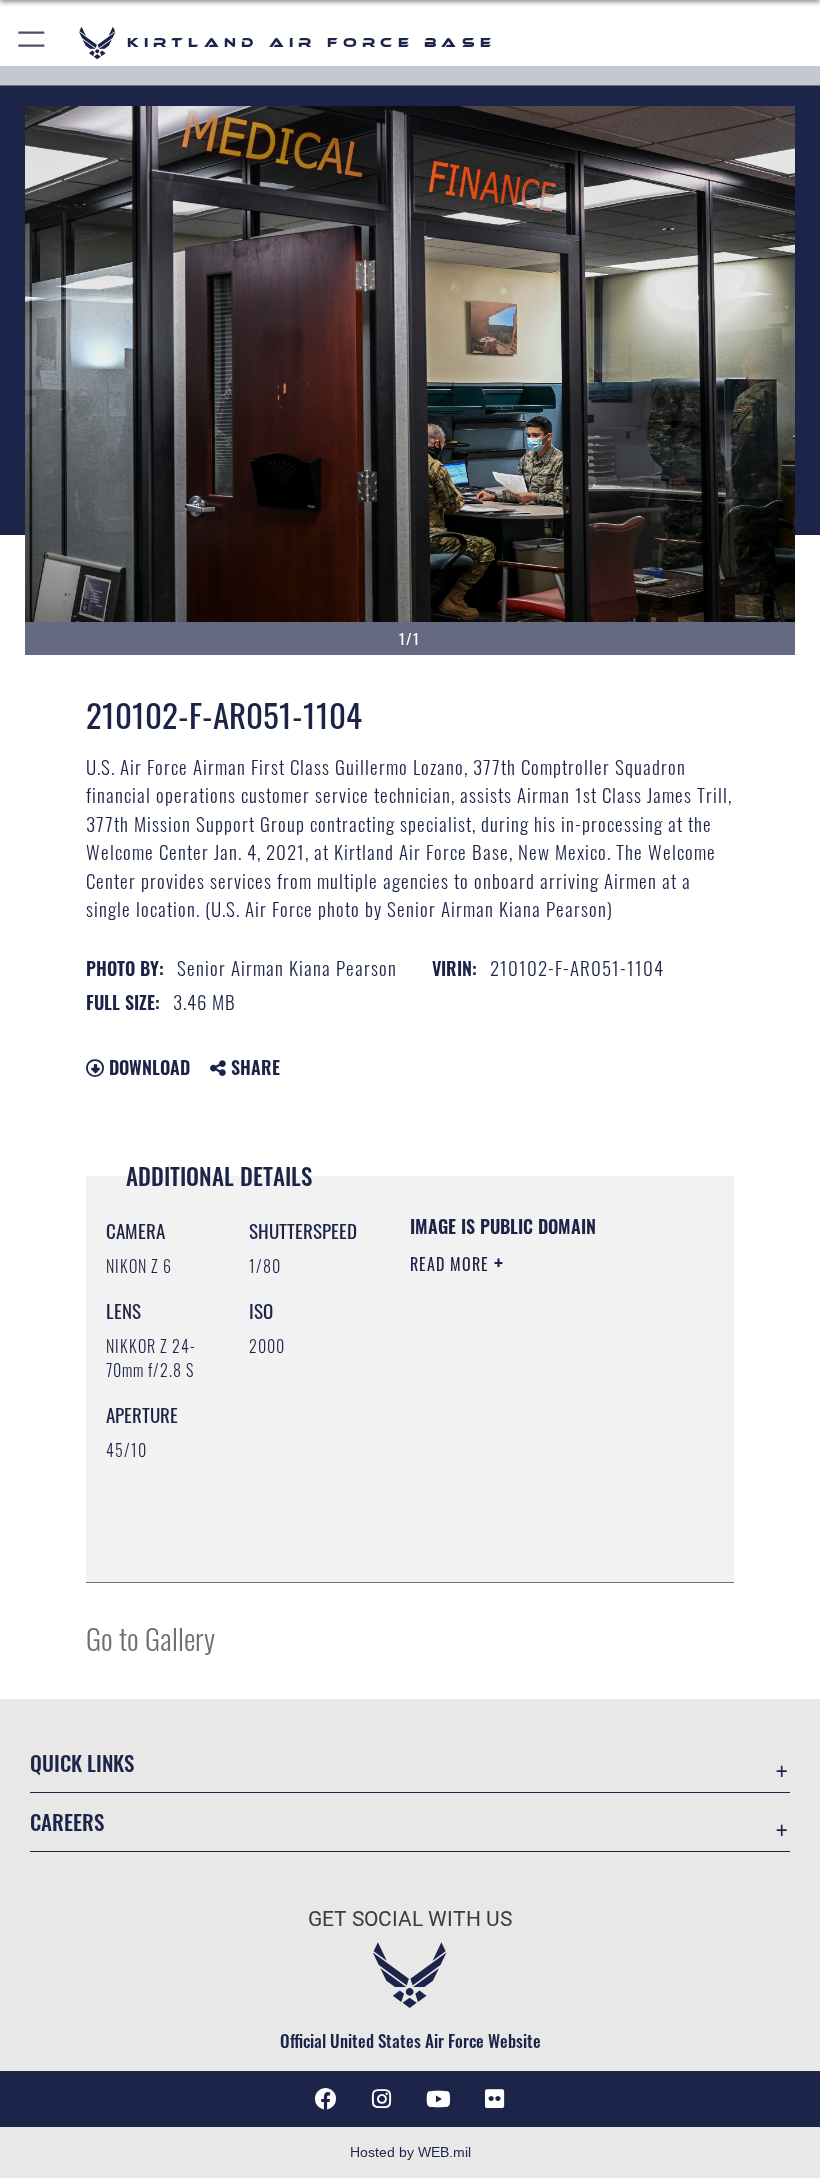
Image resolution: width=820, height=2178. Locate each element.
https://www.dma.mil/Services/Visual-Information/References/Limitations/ (531, 1517)
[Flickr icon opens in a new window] (494, 2099)
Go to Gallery (150, 1637)
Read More (452, 1264)
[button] (32, 42)
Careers (67, 1821)
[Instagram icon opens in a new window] (382, 2099)
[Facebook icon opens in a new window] (326, 2099)
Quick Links (82, 1762)
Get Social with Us (410, 1919)
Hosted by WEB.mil (410, 2152)
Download (147, 1067)
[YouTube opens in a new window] (438, 2099)
